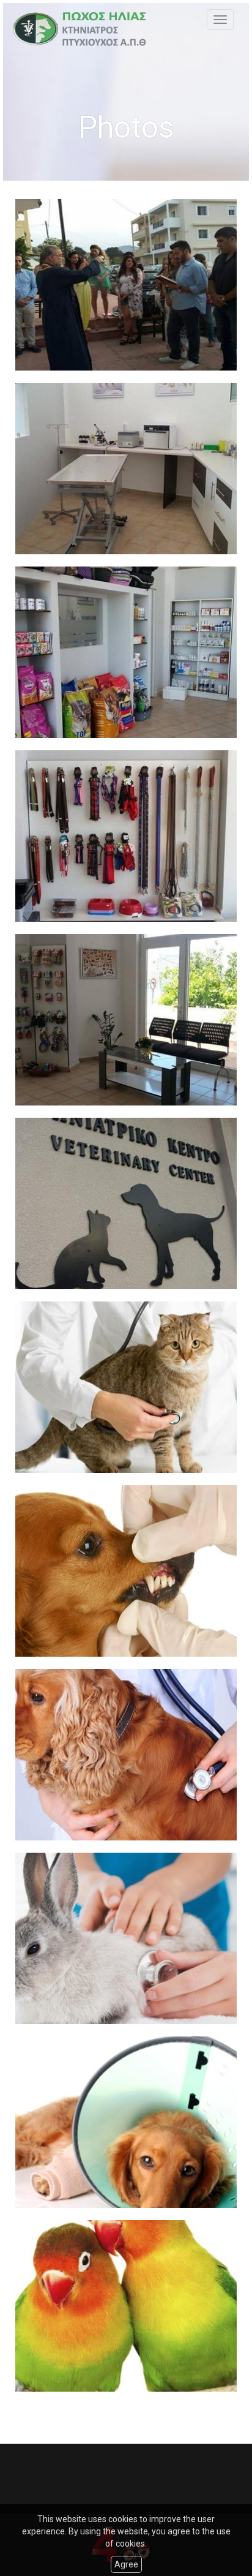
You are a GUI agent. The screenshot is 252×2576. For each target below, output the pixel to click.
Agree (126, 2564)
